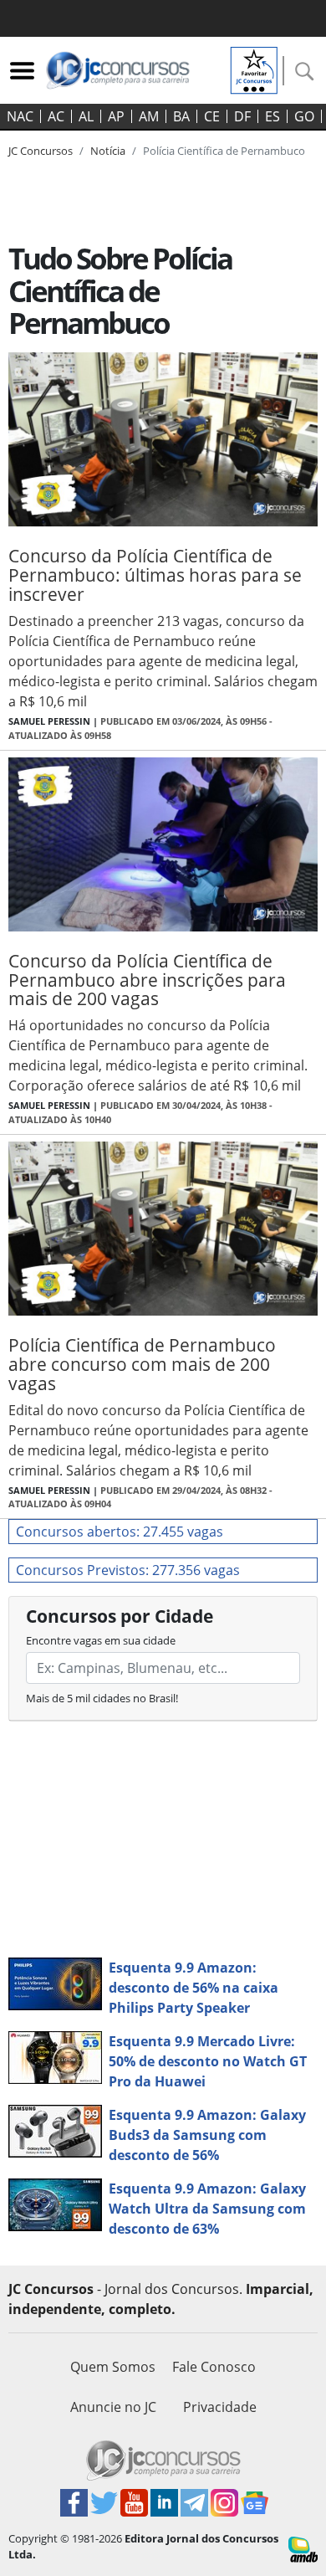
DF (242, 116)
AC (56, 116)
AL (86, 116)
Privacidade (220, 2407)
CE (212, 116)
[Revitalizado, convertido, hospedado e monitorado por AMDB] (303, 2548)
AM (149, 116)
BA (181, 116)
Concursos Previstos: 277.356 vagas (128, 1570)
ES (273, 116)
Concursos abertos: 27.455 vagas (120, 1532)
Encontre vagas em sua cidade (101, 1640)
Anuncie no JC (113, 2407)
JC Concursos (41, 151)
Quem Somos (113, 2367)
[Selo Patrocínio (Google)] (254, 69)
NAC (20, 116)
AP (116, 116)
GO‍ (304, 116)
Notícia (108, 151)
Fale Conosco (214, 2367)
